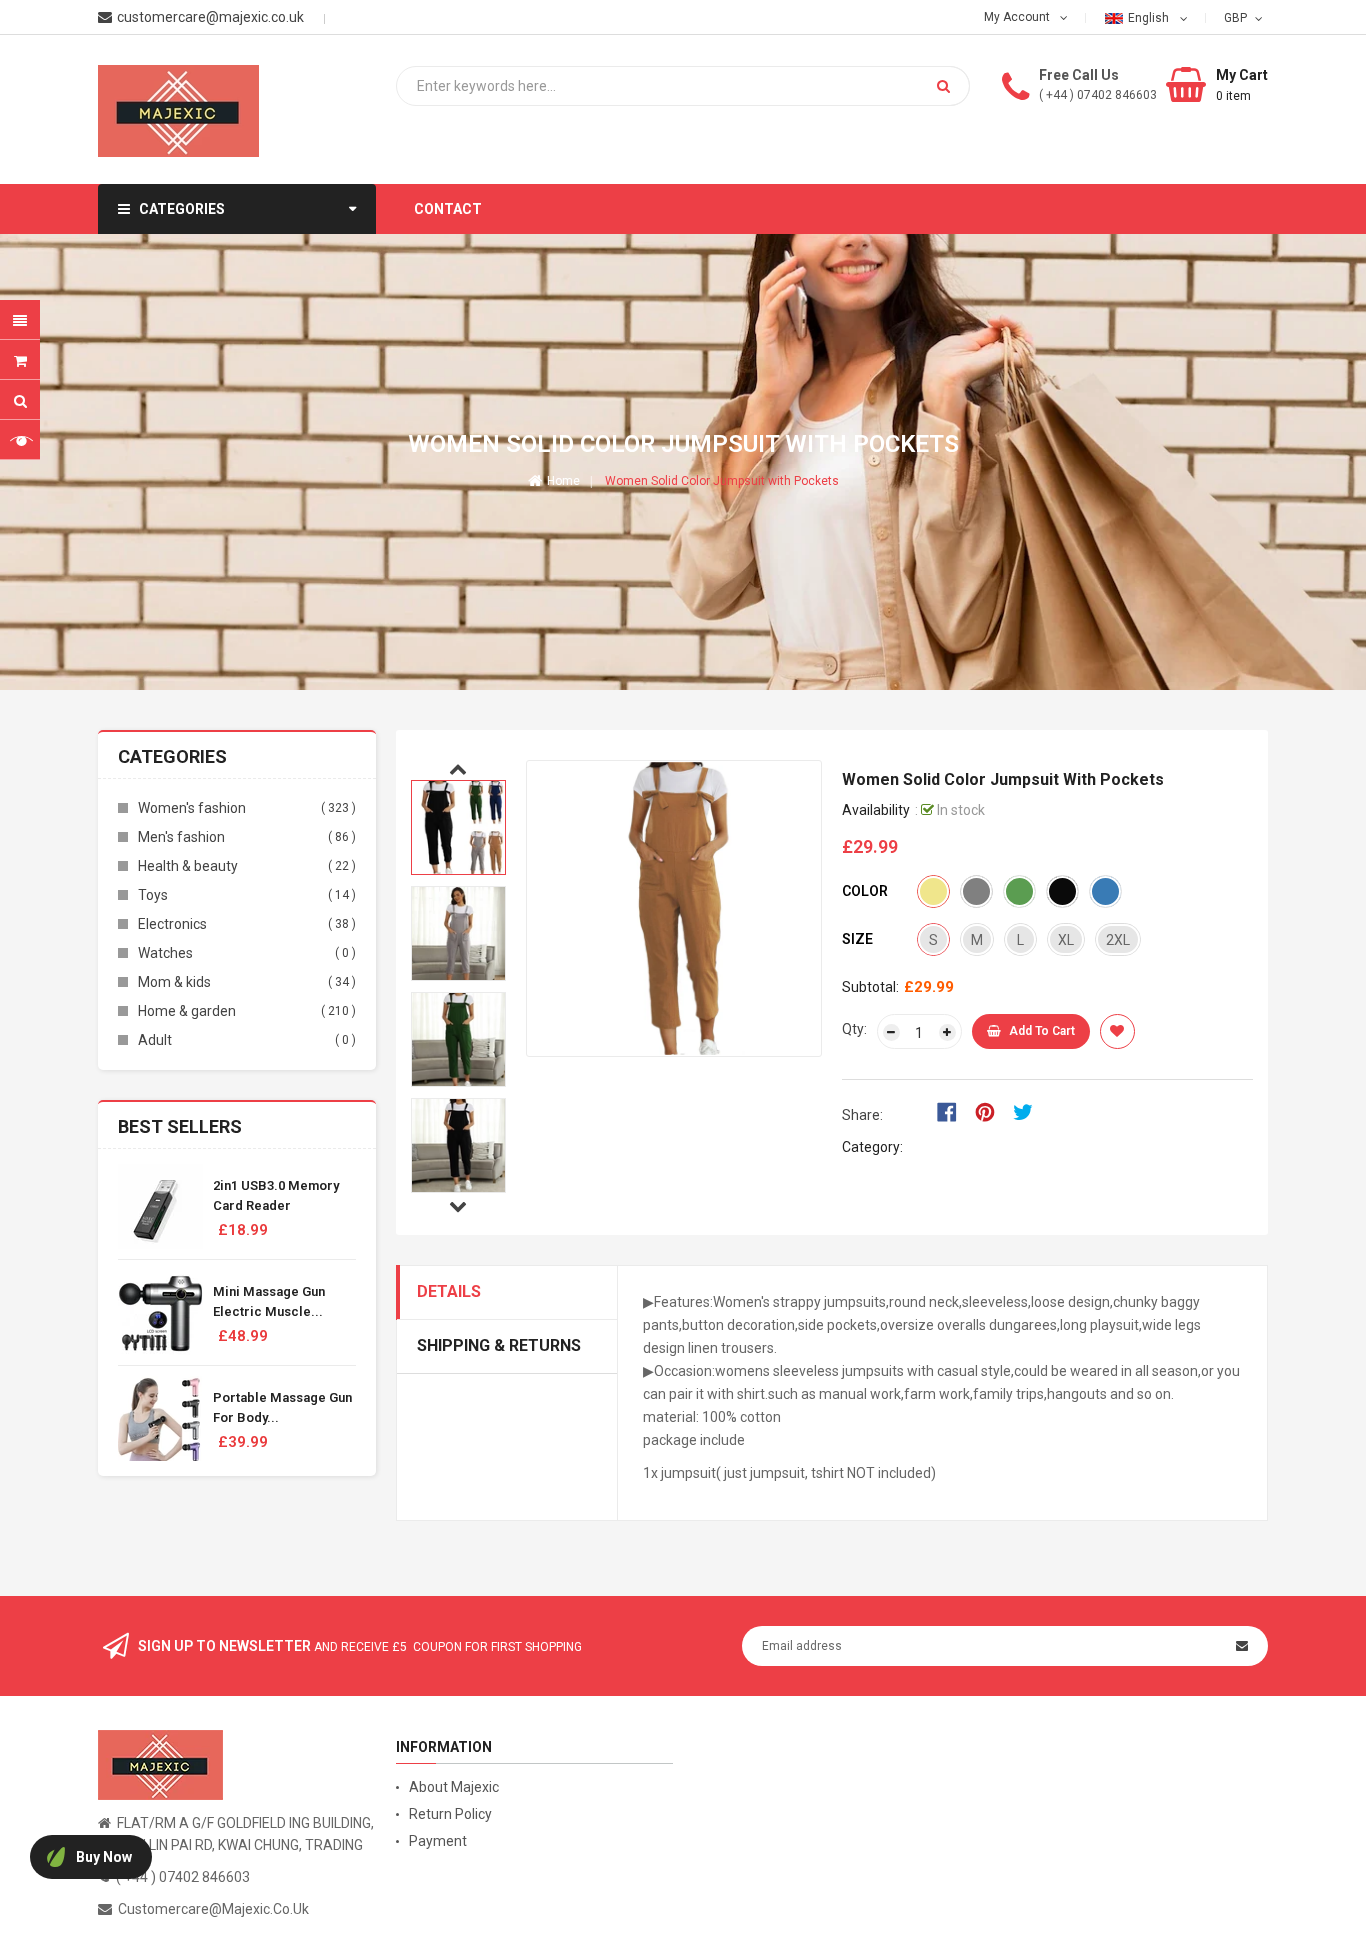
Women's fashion (192, 808)
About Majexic (454, 1787)
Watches (165, 953)
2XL (1118, 940)
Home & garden (187, 1011)
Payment (438, 1841)
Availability (876, 810)
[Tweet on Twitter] (1028, 1111)
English (1150, 18)
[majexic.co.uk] (160, 1764)
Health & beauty (188, 866)
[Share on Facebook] (953, 1111)
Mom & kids (174, 982)
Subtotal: (870, 987)
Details (449, 1291)
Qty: (854, 1029)
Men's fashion (181, 837)
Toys (153, 895)
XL (1066, 940)
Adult (155, 1040)
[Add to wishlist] (1117, 1031)
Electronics (172, 924)
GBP (1237, 17)
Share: (862, 1115)
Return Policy (450, 1814)
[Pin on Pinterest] (991, 1111)
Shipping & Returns (499, 1345)
